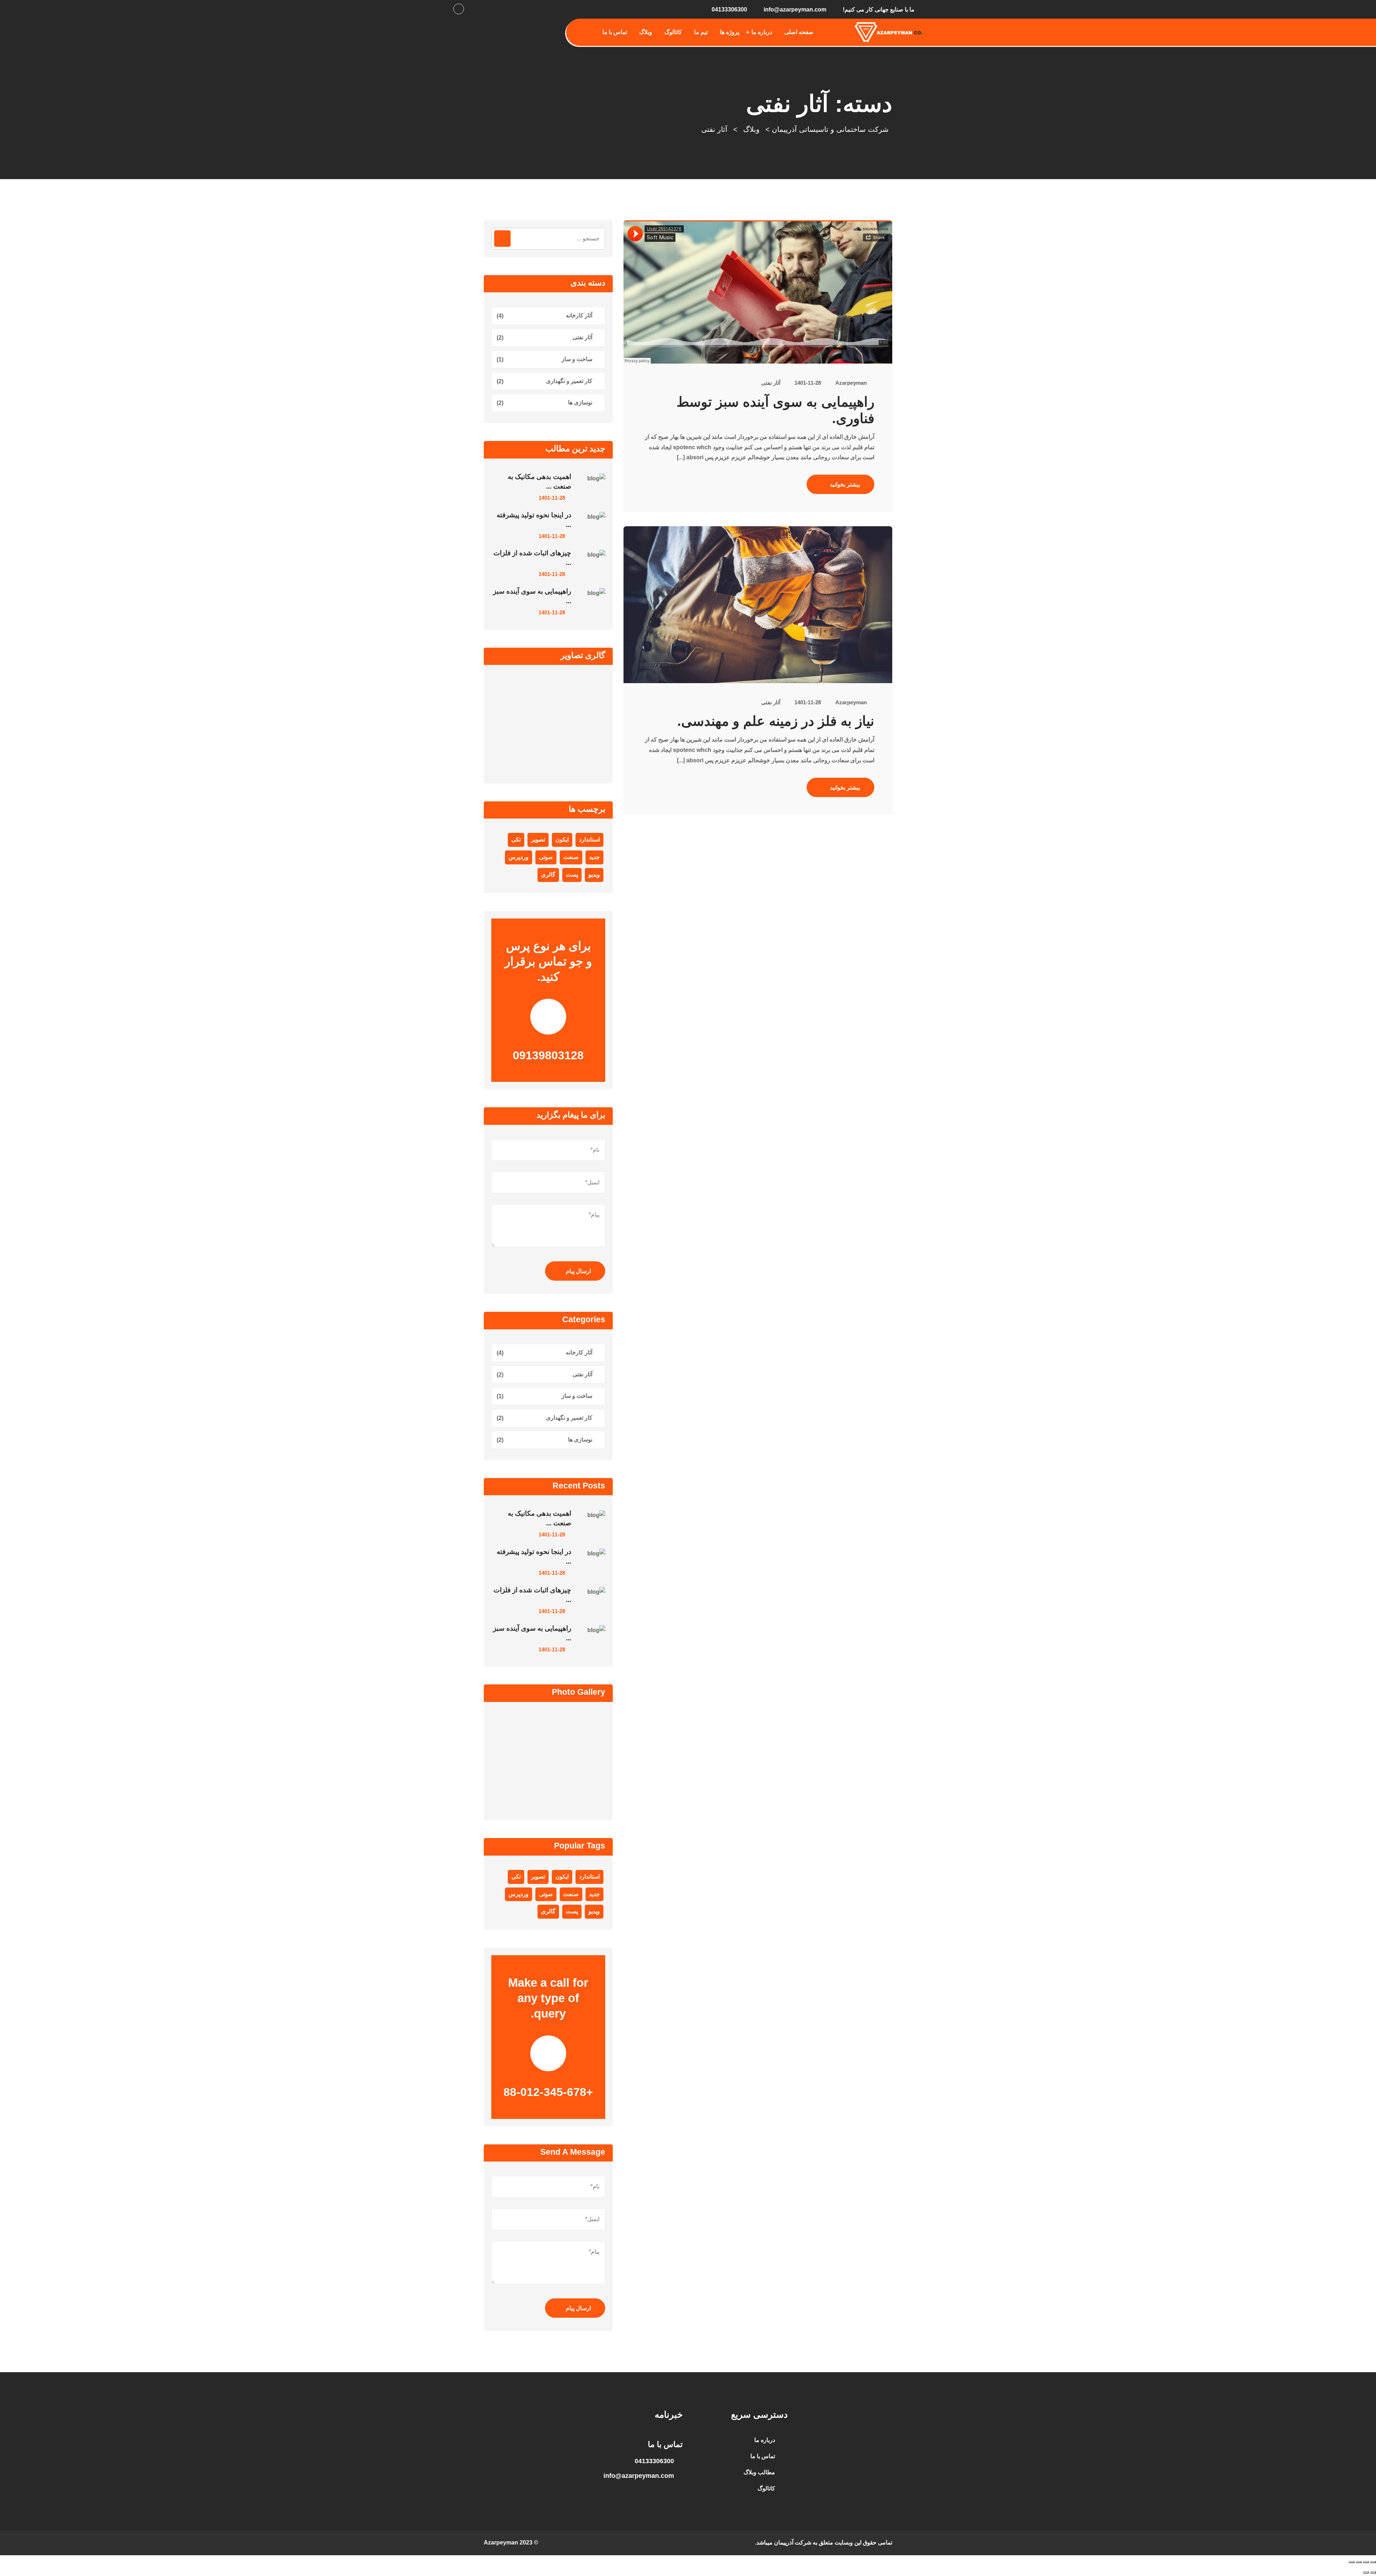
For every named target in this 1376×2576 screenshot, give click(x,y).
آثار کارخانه (579, 315)
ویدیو (594, 875)
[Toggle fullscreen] (1366, 2562)
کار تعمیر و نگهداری (569, 381)
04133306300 (729, 9)
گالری (548, 875)
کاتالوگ (673, 32)
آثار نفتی (771, 383)
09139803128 (548, 1055)
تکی (516, 840)
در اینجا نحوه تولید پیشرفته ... (534, 520)
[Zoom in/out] (1373, 2562)
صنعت (571, 857)
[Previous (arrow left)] (1373, 2572)
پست (572, 875)
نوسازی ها (580, 402)
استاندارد (589, 840)
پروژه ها (730, 32)
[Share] (1359, 2562)
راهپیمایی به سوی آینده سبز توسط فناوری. (775, 410)
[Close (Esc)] (1352, 2562)
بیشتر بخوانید (845, 485)
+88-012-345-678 (548, 2092)
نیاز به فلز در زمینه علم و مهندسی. (776, 721)
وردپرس (519, 857)
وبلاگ (646, 32)
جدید (594, 857)
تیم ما (701, 32)
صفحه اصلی (799, 32)
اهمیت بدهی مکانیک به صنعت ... (539, 481)
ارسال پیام (578, 1271)
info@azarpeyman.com (795, 9)
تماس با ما (615, 32)
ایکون (562, 840)
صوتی (546, 857)
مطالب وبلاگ (759, 2472)
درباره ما (762, 32)
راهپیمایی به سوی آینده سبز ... (532, 596)
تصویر (538, 840)
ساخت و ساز (577, 359)
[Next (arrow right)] (1366, 2572)
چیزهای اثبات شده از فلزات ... (532, 558)
